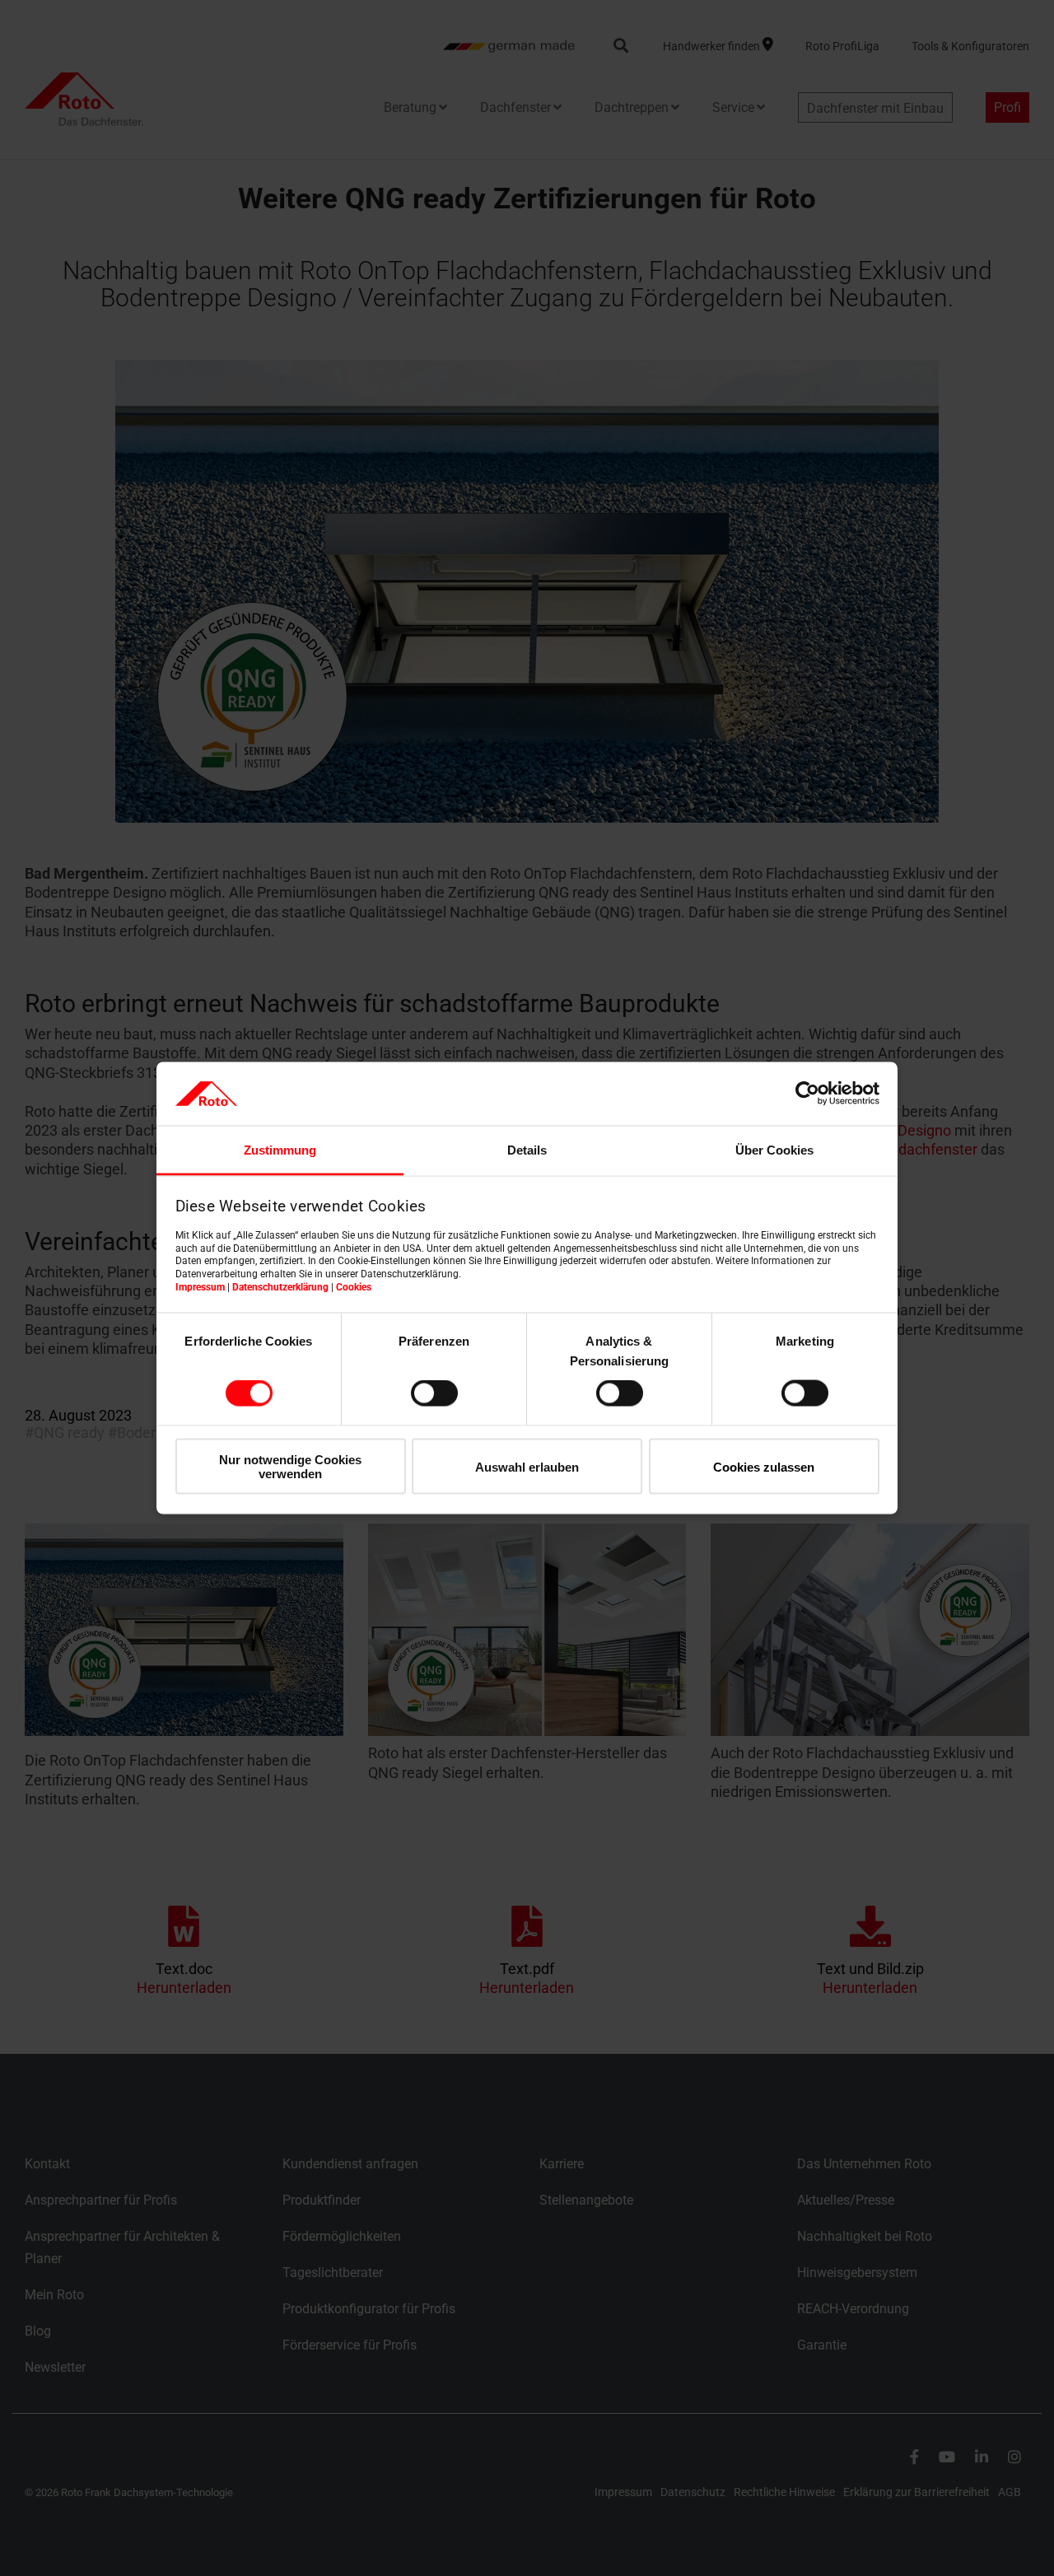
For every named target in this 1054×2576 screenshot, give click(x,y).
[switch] (434, 1393)
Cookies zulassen (764, 1466)
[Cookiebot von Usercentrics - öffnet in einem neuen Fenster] (807, 1094)
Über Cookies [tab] (774, 1149)
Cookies (354, 1286)
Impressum (200, 1286)
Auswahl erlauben (527, 1466)
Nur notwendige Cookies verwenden (290, 1466)
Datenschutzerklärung (280, 1286)
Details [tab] (527, 1149)
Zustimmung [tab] (280, 1149)
